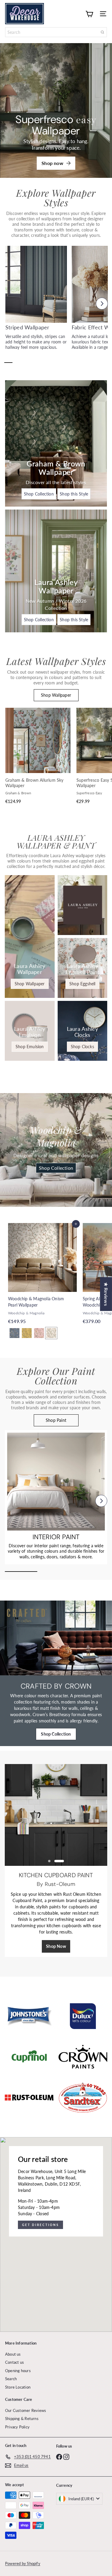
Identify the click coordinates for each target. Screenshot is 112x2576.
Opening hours (18, 2371)
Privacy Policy (17, 2427)
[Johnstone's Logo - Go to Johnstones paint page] (29, 2016)
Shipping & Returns (22, 2419)
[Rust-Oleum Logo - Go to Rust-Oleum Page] (29, 2098)
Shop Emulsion (30, 1047)
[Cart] (89, 13)
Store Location (18, 2387)
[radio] (14, 1333)
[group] (36, 302)
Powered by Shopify (23, 2563)
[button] (10, 304)
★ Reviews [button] (106, 1294)
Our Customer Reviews (26, 2410)
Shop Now (56, 1953)
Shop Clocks (82, 1047)
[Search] (102, 32)
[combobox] (56, 32)
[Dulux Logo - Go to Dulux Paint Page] (83, 2016)
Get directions (40, 2225)
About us (13, 2354)
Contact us (14, 2362)
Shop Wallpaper (56, 695)
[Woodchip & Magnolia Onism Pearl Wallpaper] (42, 1283)
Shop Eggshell (82, 984)
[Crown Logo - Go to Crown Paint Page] (83, 2057)
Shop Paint (56, 1420)
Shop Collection (56, 1168)
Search (11, 2379)
